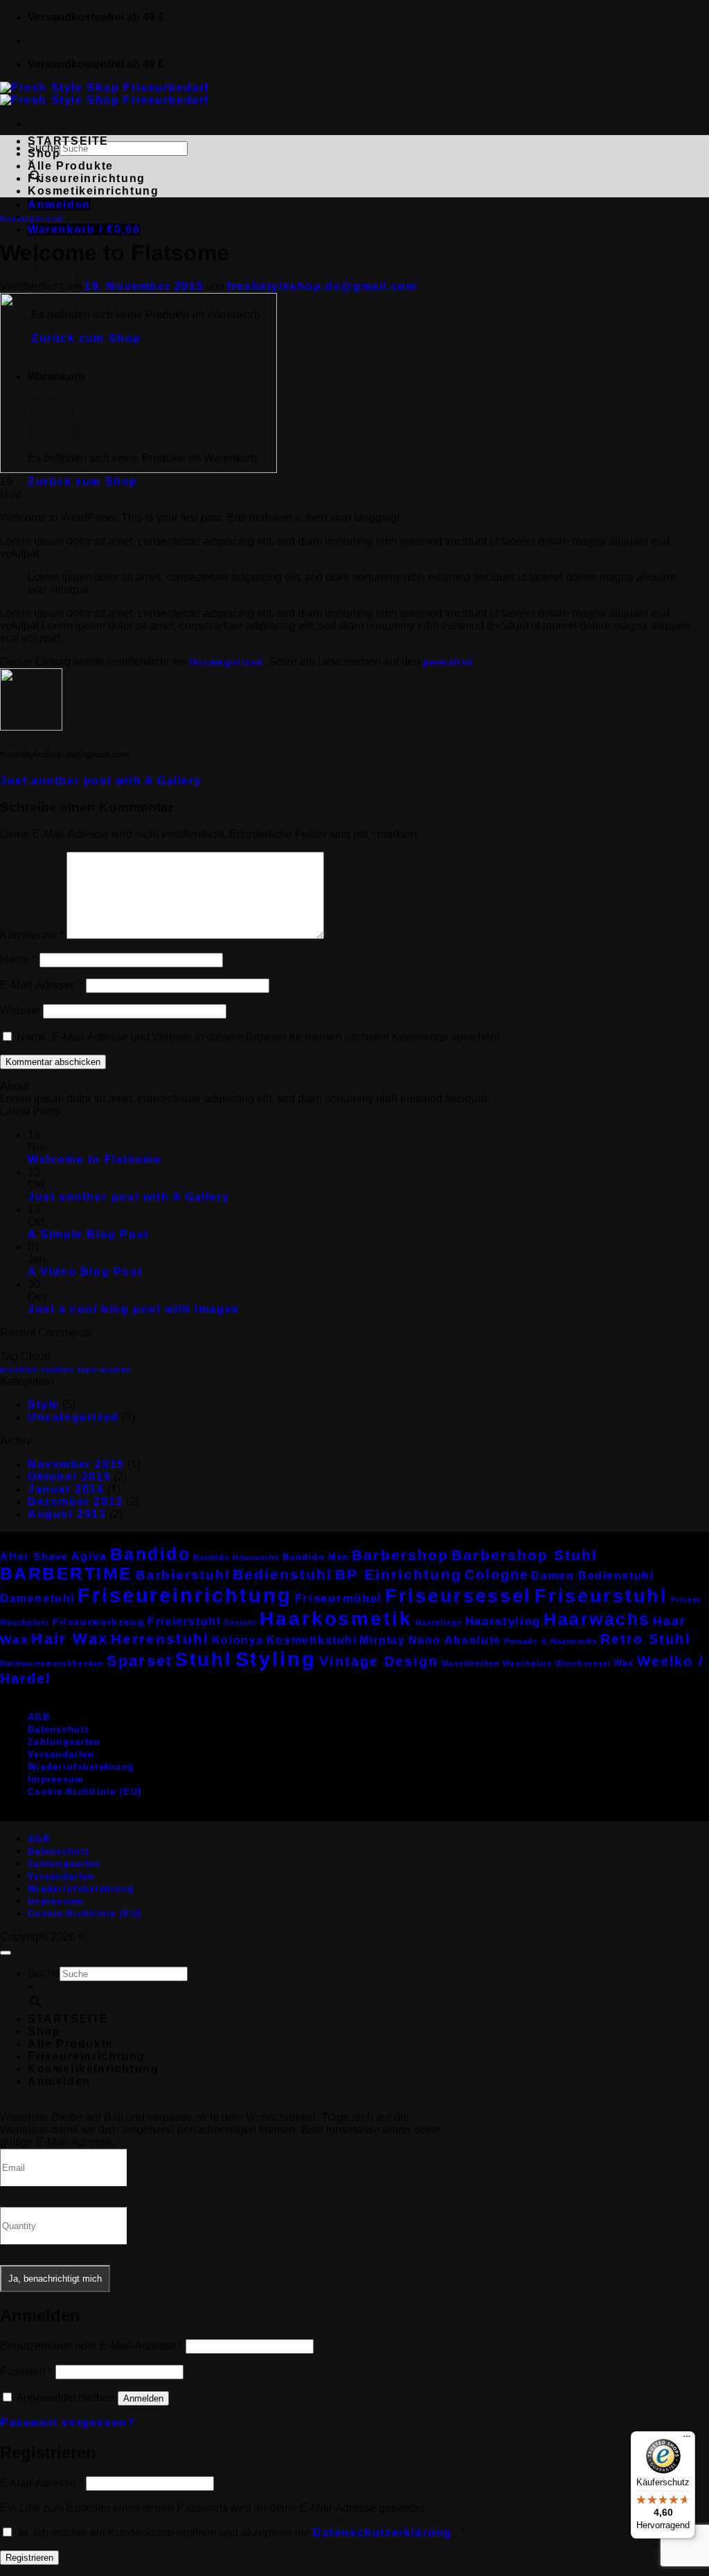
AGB (39, 1717)
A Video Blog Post (85, 1272)
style (87, 1370)
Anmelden (143, 2398)
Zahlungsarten (64, 1742)
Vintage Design (379, 1661)
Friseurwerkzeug (99, 1622)
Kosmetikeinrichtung (93, 191)
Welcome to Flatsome (95, 1160)
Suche (44, 1973)
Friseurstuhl (601, 1596)
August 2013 (67, 1514)
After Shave (34, 1556)
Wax (624, 1663)
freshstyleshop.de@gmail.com (322, 286)
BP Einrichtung (398, 1574)
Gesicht (241, 1622)
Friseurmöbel (339, 1599)
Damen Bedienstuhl (592, 1576)
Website (20, 1011)
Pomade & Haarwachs (551, 1641)
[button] (59, 205)
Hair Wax (70, 1639)
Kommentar (32, 935)
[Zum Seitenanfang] (6, 1953)
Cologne (497, 1575)
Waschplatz (528, 1663)
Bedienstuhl (283, 1574)
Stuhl (204, 1660)
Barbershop (400, 1555)
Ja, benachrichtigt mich (55, 2279)
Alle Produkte (71, 166)
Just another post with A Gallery (101, 781)
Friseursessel (458, 1596)
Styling (276, 1659)
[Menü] (687, 2440)
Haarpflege (439, 1622)
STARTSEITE (68, 141)
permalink (449, 662)
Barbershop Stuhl (524, 1555)
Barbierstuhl (183, 1575)
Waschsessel (583, 1663)
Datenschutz (59, 1729)
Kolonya (238, 1640)
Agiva (89, 1556)
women (116, 1370)
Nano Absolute (455, 1640)
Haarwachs (597, 1619)
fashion (58, 1370)
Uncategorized (32, 219)
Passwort (26, 2371)
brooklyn (19, 1370)
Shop (44, 153)
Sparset (140, 1661)
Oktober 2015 (69, 1477)
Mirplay (382, 1640)
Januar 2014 (66, 1489)
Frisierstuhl (184, 1621)
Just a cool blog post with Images (134, 1309)
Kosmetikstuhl (312, 1640)
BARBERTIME (66, 1574)
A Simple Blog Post (88, 1234)
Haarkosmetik (336, 1618)
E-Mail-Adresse (42, 985)
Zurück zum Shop (83, 482)
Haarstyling (503, 1621)
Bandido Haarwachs (236, 1557)
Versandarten (61, 1754)
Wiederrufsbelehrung (81, 1767)
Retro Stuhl (645, 1639)
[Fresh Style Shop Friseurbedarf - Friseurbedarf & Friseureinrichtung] (105, 94)
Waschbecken (470, 1663)
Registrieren (29, 2558)
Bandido (151, 1554)
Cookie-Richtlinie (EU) (84, 1792)
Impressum (56, 1779)
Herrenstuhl (160, 1639)
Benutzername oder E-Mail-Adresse (91, 2346)
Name (18, 959)
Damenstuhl (37, 1599)
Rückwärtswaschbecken (52, 1663)
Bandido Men (316, 1557)
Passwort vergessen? (68, 2423)
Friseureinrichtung (87, 178)
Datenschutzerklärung (383, 2533)
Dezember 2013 (75, 1502)
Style (44, 1405)
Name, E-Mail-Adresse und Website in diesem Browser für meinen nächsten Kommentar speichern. (260, 1037)
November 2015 (76, 1464)
